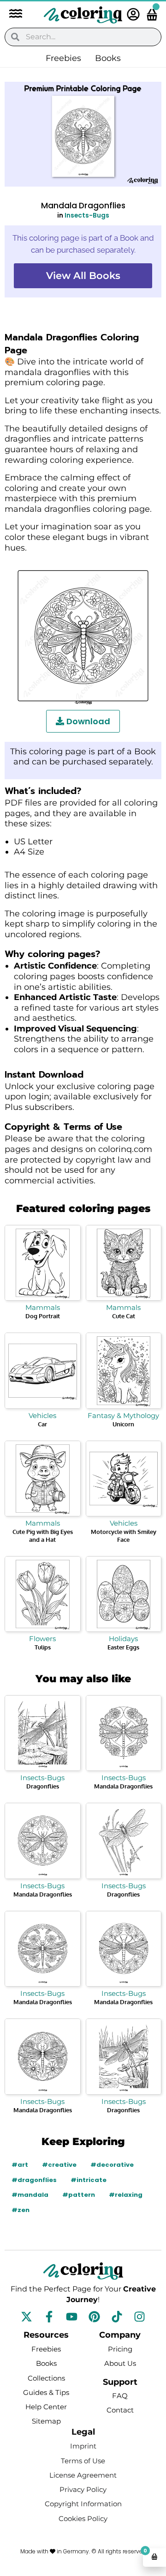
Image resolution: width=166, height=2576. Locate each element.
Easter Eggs (123, 1647)
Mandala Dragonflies (123, 1786)
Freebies (63, 58)
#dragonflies (34, 2180)
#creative (59, 2165)
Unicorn (123, 1424)
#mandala (30, 2195)
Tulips (43, 1647)
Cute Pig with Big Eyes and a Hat (43, 1536)
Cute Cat (124, 1316)
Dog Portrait (43, 1316)
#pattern (79, 2195)
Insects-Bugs (87, 215)
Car (42, 1424)
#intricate (89, 2180)
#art (20, 2165)
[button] (11, 15)
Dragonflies (43, 1786)
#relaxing (126, 2195)
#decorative (112, 2165)
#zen (21, 2210)
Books (108, 58)
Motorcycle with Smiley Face (124, 1536)
